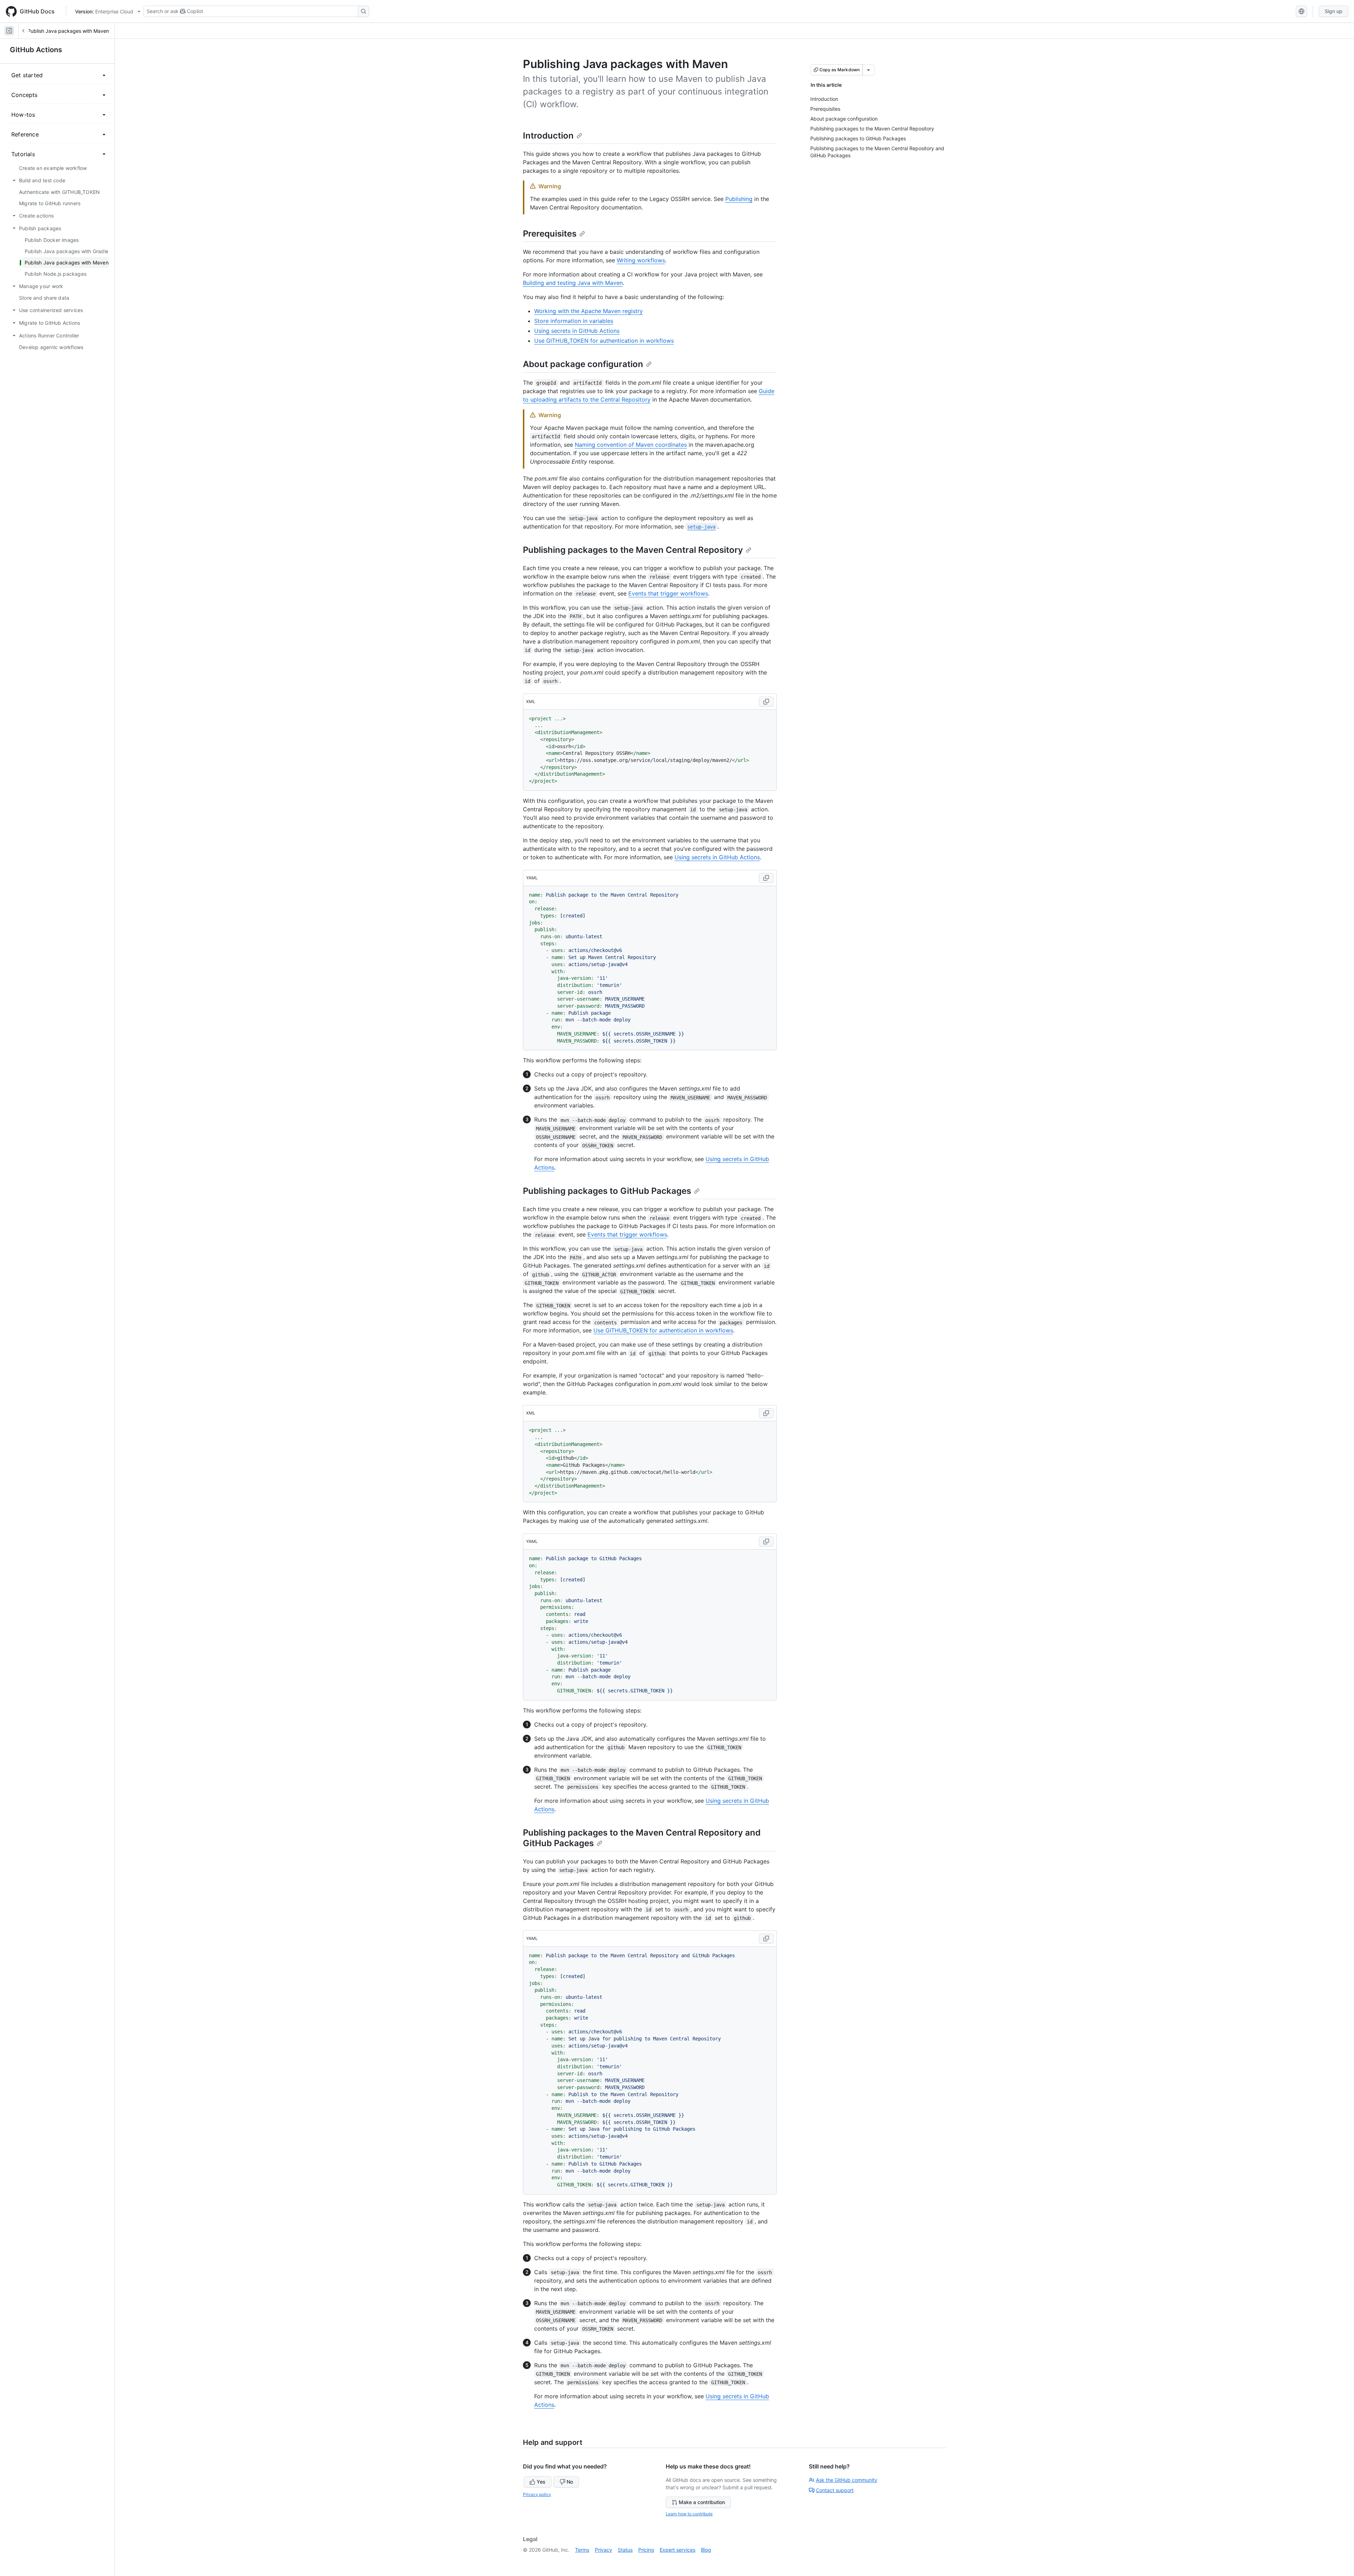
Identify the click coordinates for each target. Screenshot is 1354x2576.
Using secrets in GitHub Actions (577, 331)
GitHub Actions (36, 50)
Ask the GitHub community (847, 2480)
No (570, 2482)
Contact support (835, 2490)
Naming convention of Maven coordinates (631, 445)
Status (625, 2550)
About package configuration (583, 364)
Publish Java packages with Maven (68, 31)
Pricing (646, 2550)
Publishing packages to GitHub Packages (607, 1191)
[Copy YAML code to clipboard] (766, 878)
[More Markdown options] (868, 70)
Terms (582, 2550)
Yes (541, 2482)
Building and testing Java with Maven (573, 283)
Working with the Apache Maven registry (588, 311)
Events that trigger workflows (668, 593)
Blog (706, 2550)
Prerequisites (550, 234)
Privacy (603, 2550)
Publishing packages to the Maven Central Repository (633, 550)
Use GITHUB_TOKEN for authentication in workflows (604, 341)
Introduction (548, 136)
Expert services (678, 2550)
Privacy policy (537, 2494)
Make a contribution (702, 2502)
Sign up (1334, 11)
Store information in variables (574, 321)
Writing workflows (641, 260)
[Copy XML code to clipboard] (766, 702)
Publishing (739, 199)
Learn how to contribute (689, 2514)
